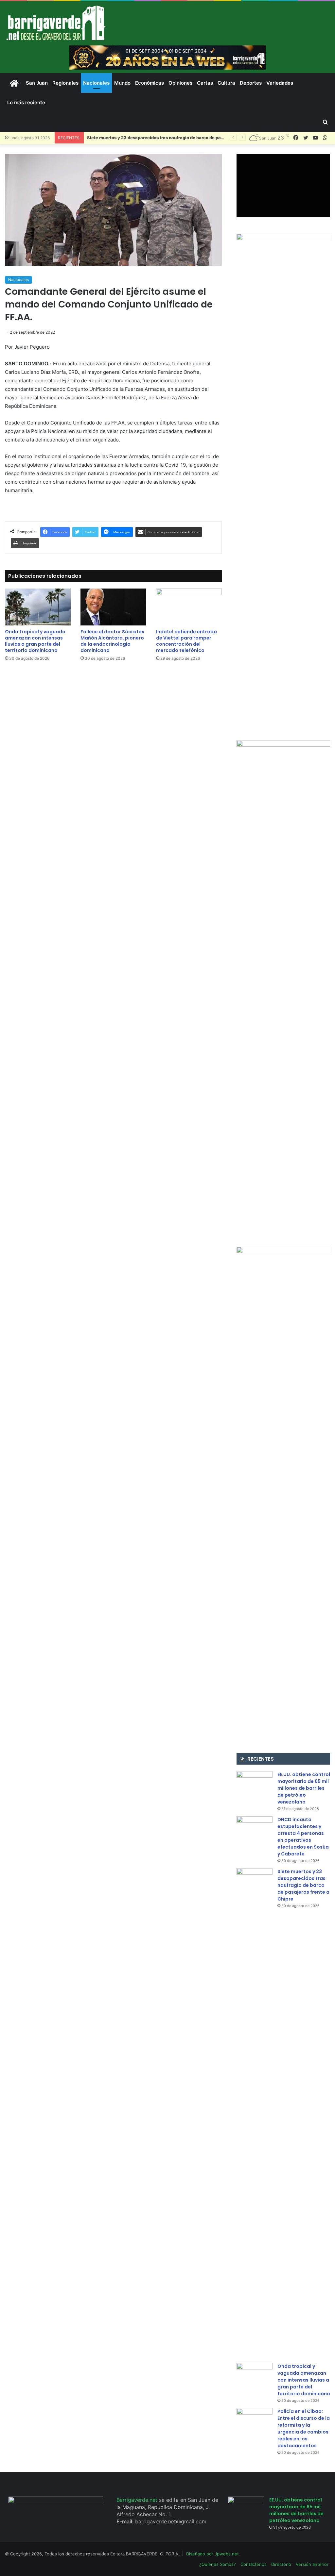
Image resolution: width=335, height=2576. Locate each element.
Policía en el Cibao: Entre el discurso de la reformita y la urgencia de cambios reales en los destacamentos (304, 2428)
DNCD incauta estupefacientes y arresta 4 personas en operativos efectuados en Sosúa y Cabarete (303, 1837)
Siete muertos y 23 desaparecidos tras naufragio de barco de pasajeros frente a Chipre (303, 1885)
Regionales (65, 83)
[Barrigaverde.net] (56, 23)
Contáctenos (254, 2564)
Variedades (280, 83)
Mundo (122, 83)
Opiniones (180, 83)
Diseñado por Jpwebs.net (212, 2554)
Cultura (226, 83)
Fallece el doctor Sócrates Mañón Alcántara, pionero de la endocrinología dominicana (112, 641)
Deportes (251, 83)
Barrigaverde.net (138, 2500)
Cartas (205, 83)
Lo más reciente (26, 102)
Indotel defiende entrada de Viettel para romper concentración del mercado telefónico (186, 641)
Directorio (281, 2564)
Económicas (150, 83)
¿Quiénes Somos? (218, 2564)
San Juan (37, 83)
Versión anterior (312, 2564)
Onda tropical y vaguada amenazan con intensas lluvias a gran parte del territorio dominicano (35, 641)
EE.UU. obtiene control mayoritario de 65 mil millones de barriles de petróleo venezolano (304, 1788)
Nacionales (96, 83)
